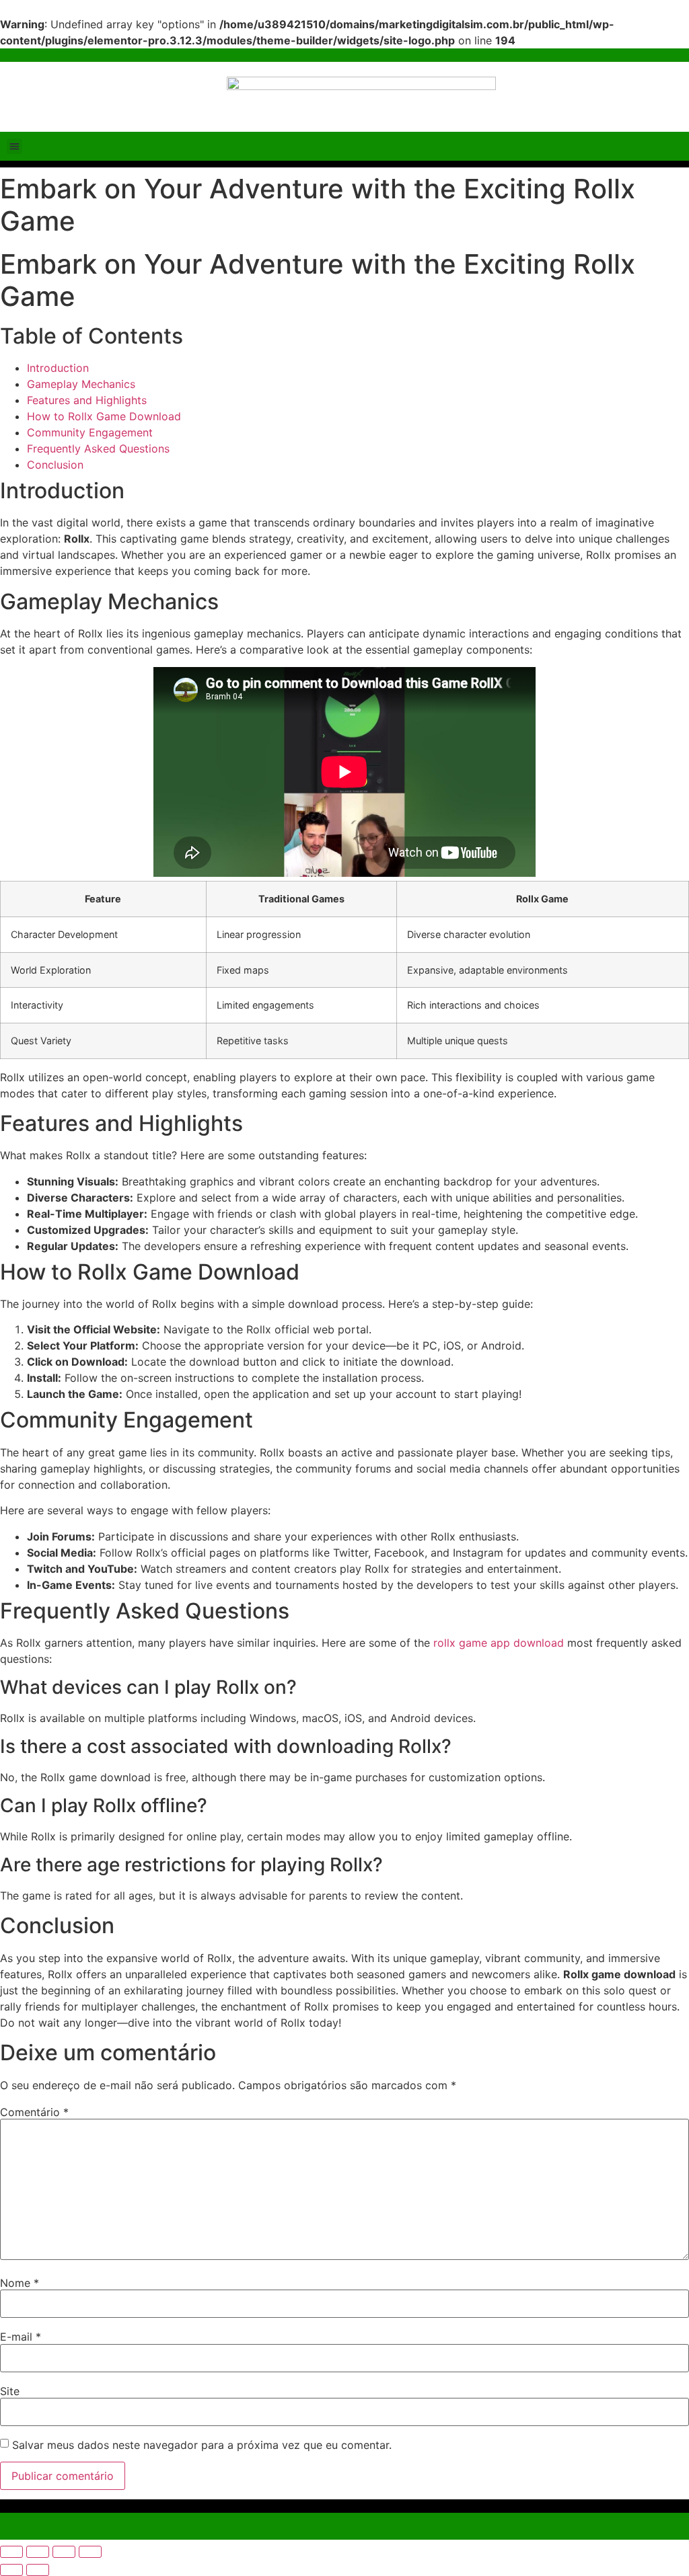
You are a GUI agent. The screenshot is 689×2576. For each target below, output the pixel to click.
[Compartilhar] (64, 2552)
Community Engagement (90, 432)
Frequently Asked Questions (98, 448)
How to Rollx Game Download (104, 416)
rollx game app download (499, 1643)
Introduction (58, 368)
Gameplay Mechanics (81, 384)
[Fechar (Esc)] (90, 2552)
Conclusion (55, 465)
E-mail (21, 2337)
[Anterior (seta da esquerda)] (11, 2570)
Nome (20, 2283)
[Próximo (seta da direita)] (38, 2570)
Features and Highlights (87, 400)
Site (10, 2391)
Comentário (34, 2112)
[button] (14, 146)
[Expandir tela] (38, 2552)
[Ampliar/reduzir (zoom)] (11, 2552)
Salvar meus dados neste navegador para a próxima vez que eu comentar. (202, 2445)
